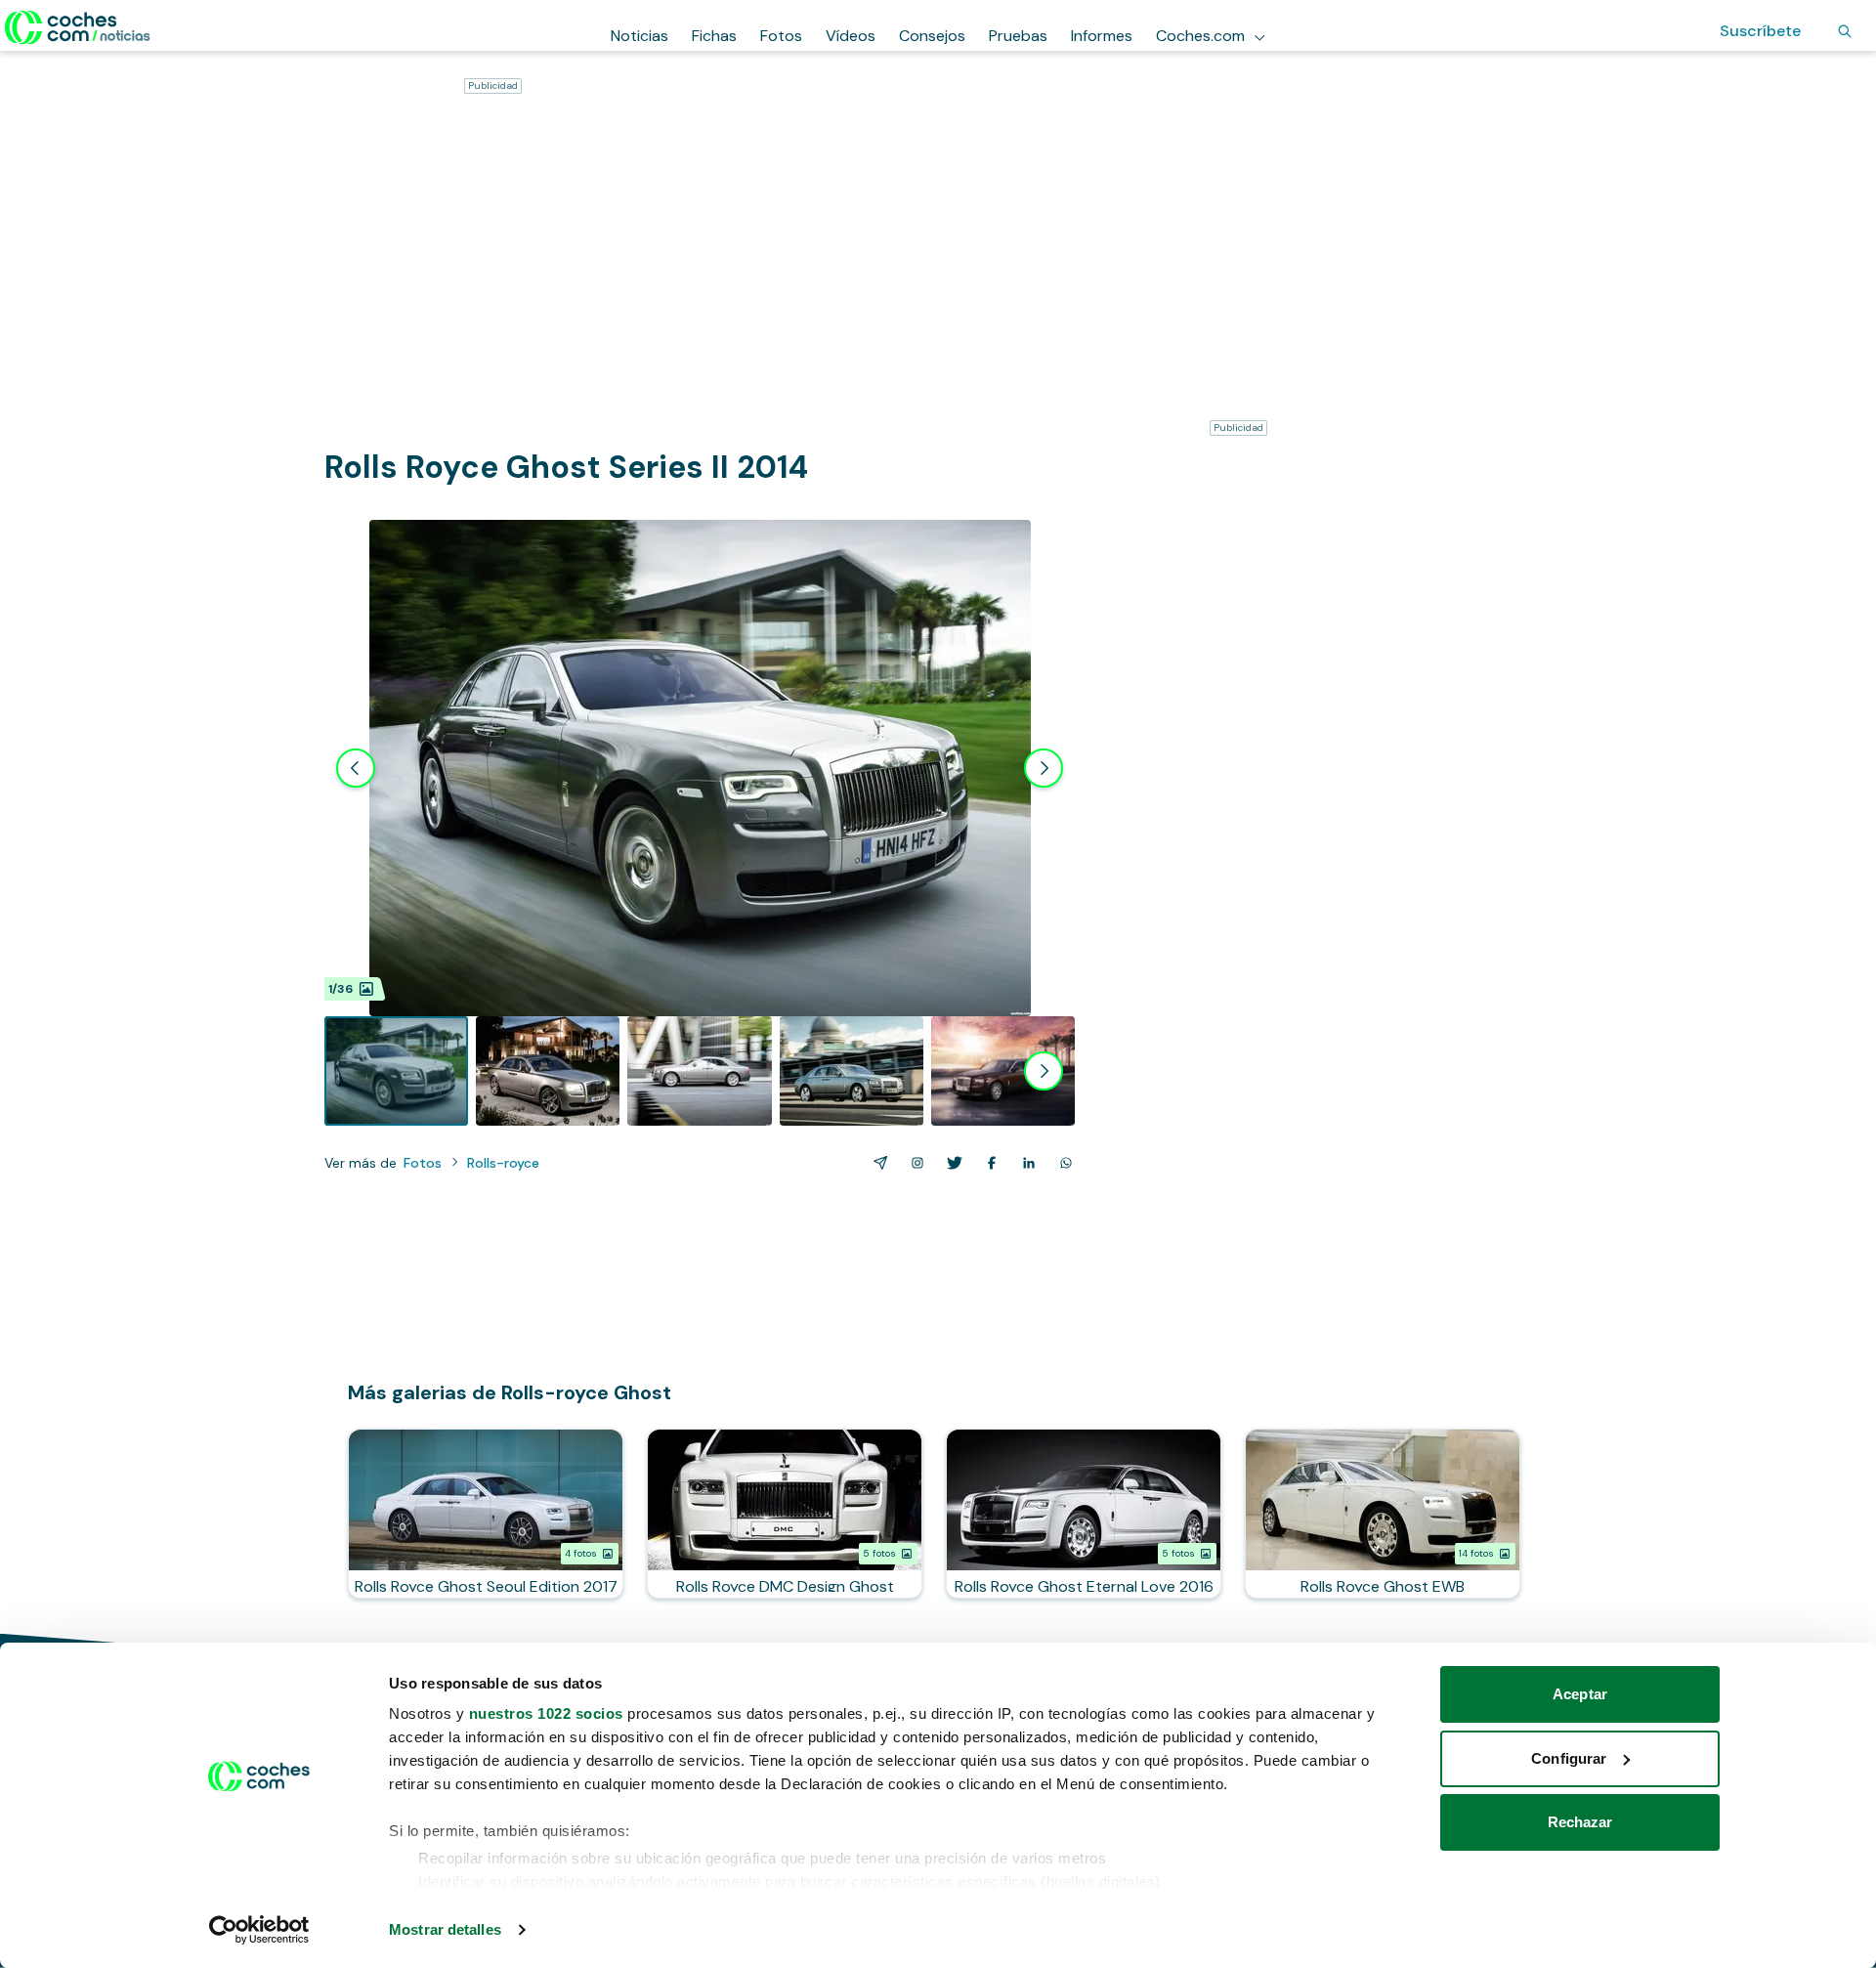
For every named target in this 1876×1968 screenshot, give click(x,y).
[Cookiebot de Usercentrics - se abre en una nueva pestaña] (259, 1930)
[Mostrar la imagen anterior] (356, 768)
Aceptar (1580, 1694)
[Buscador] (1845, 31)
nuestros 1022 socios (546, 1713)
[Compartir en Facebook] (988, 1163)
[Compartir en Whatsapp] (1062, 1163)
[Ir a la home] (78, 27)
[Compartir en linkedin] (1025, 1163)
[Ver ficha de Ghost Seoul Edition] (486, 1514)
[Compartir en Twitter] (951, 1163)
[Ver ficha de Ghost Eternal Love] (1084, 1514)
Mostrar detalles (445, 1929)
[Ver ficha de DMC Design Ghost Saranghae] (785, 1514)
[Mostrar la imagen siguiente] (1044, 768)
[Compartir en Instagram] (914, 1163)
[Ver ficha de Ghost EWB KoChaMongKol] (1383, 1514)
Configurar (1569, 1758)
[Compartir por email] (876, 1163)
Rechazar (1580, 1822)
